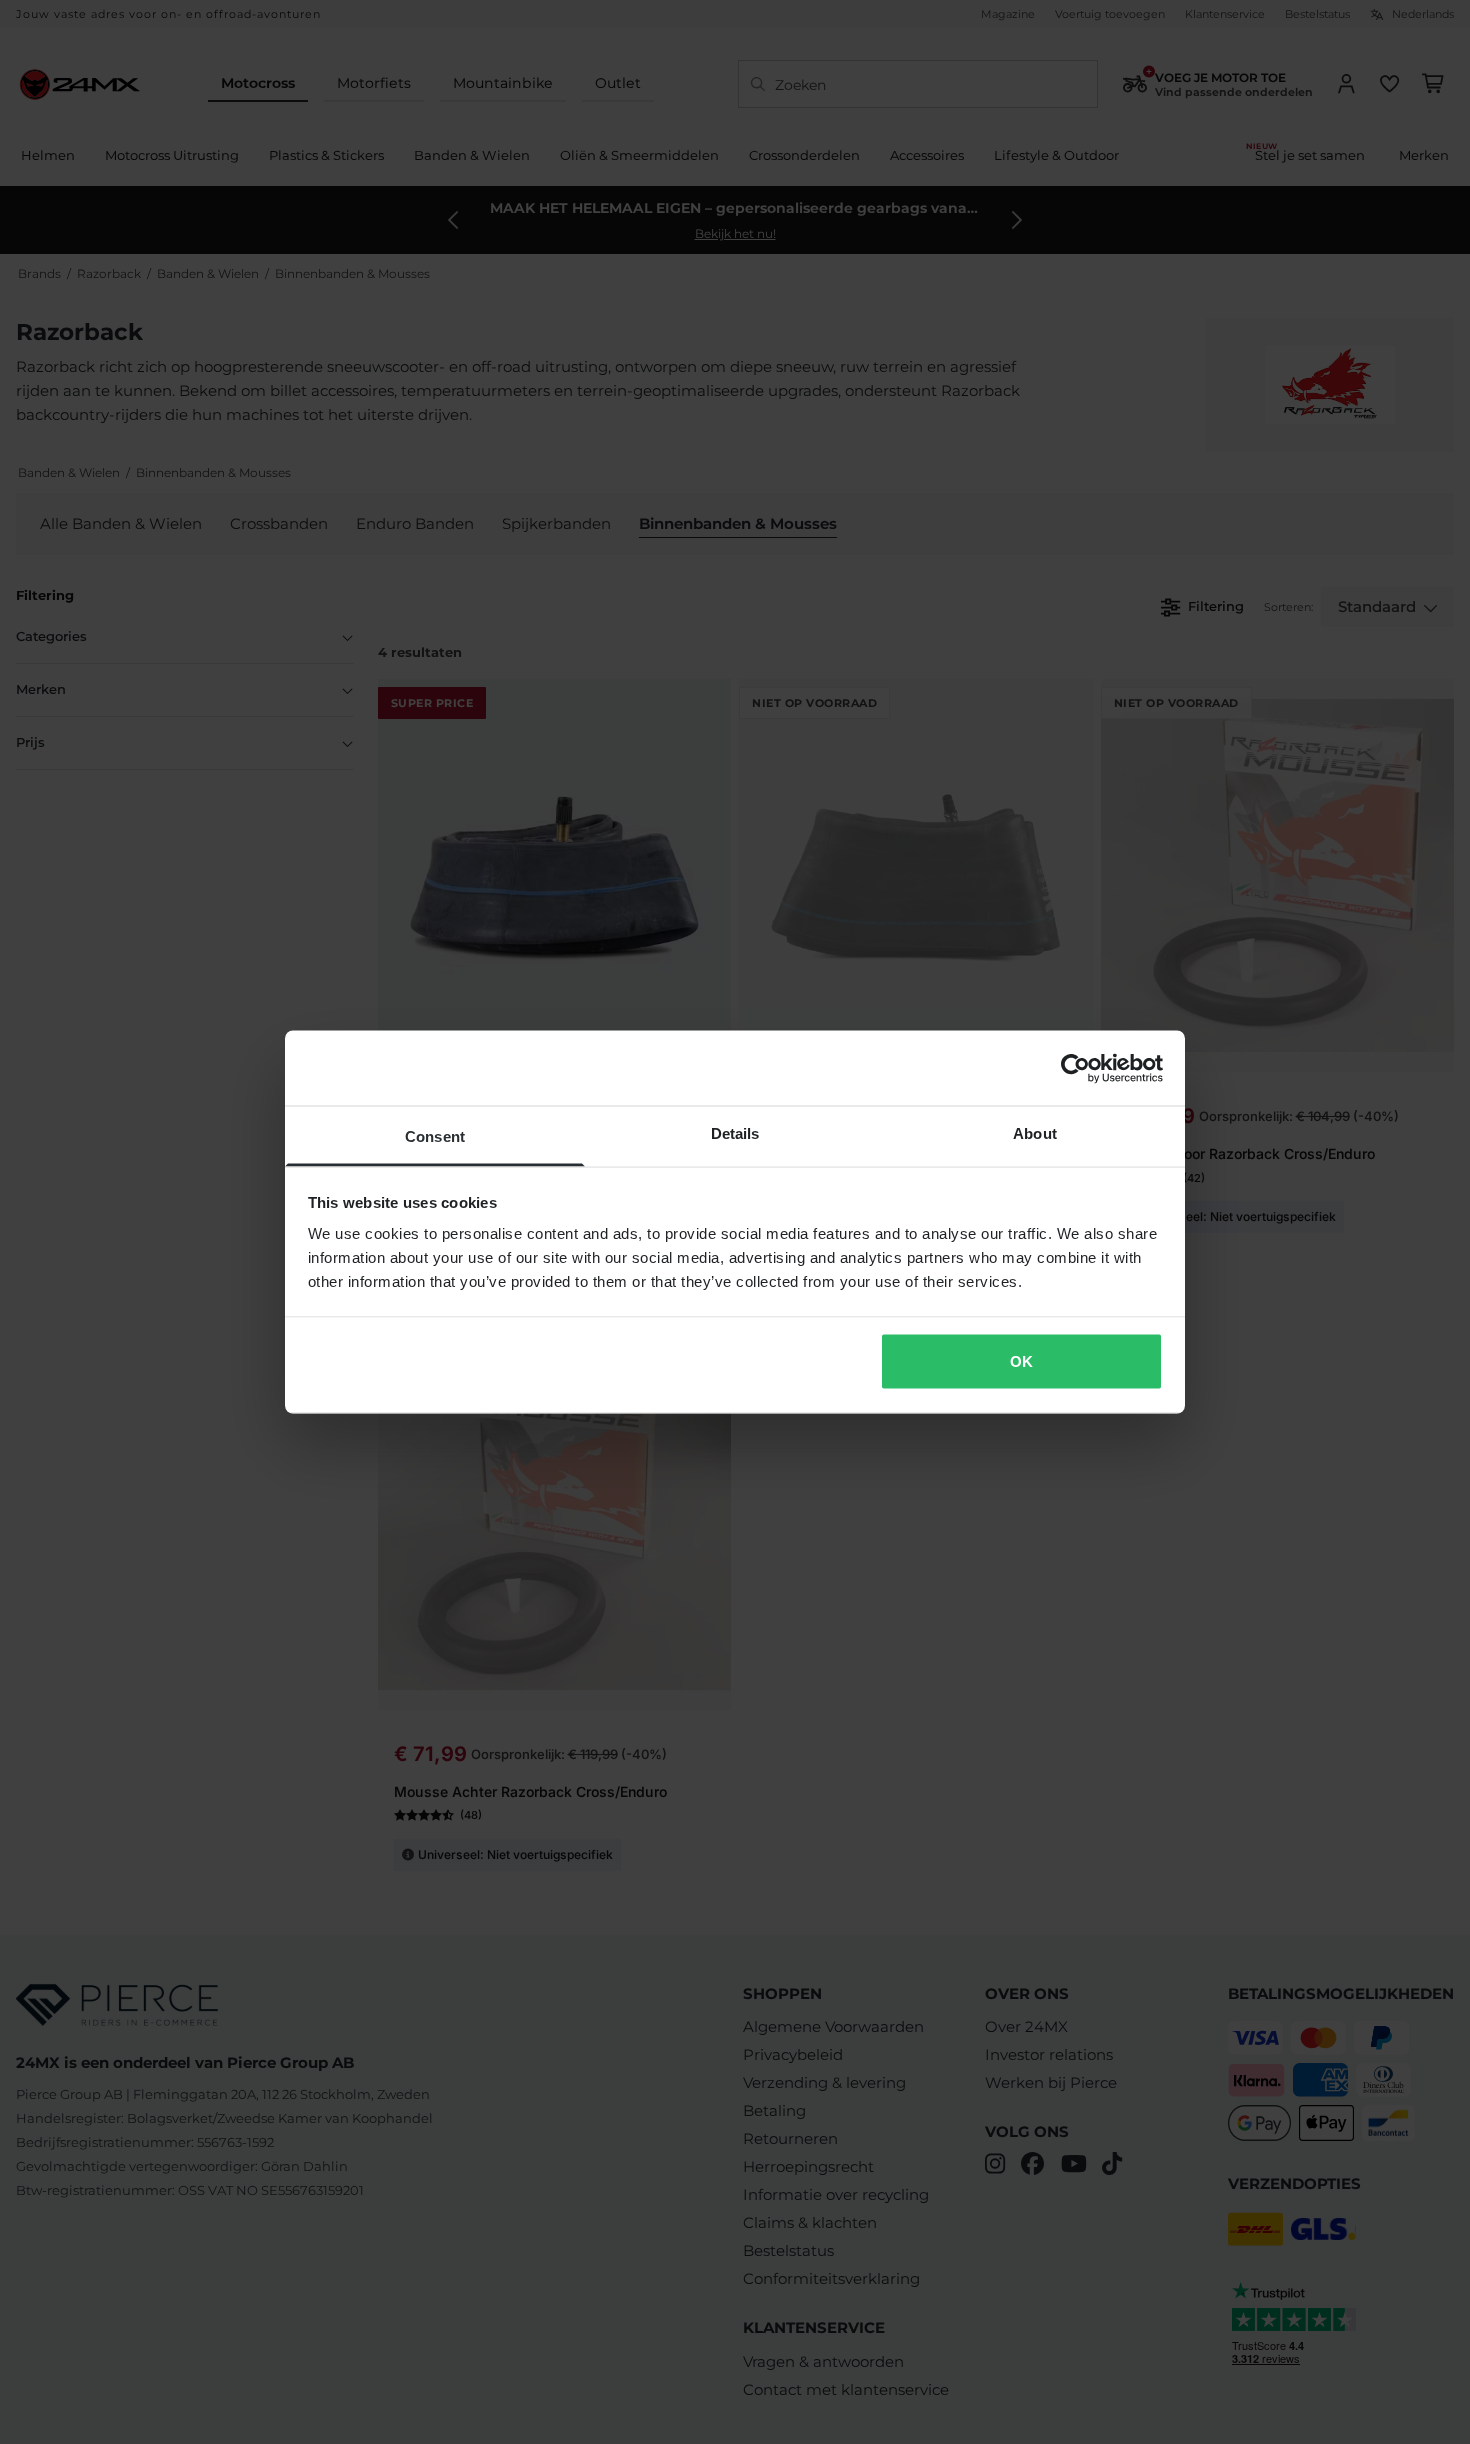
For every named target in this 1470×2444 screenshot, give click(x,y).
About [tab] (1035, 1133)
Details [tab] (735, 1133)
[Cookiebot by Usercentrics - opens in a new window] (1075, 1068)
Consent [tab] (435, 1136)
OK (1021, 1360)
